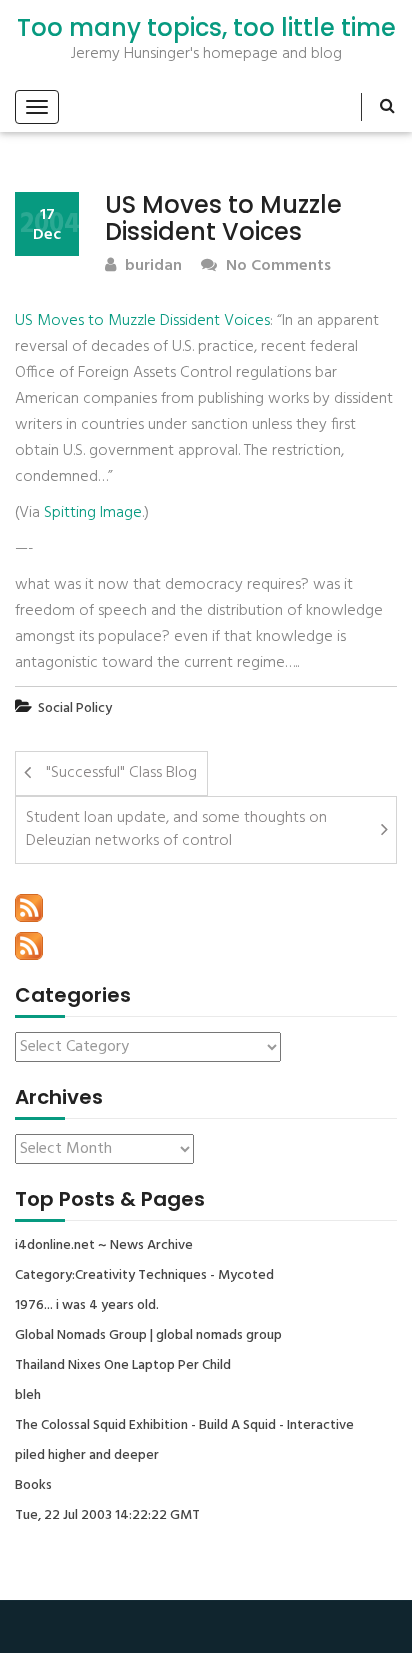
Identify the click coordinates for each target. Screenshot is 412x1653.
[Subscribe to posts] (29, 908)
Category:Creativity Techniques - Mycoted (144, 1276)
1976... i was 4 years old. (87, 1306)
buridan (151, 266)
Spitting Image (93, 513)
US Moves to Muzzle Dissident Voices (142, 321)
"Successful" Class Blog (121, 773)
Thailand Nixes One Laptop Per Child (123, 1366)
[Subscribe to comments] (29, 946)
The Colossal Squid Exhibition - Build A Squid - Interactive (184, 1426)
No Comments (276, 266)
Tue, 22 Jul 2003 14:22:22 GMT (107, 1516)
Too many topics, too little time (206, 28)
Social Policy (75, 708)
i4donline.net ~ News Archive (104, 1246)
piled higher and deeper (87, 1456)
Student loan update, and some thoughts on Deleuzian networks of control (176, 829)
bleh (28, 1396)
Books (33, 1486)
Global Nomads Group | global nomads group (148, 1336)
